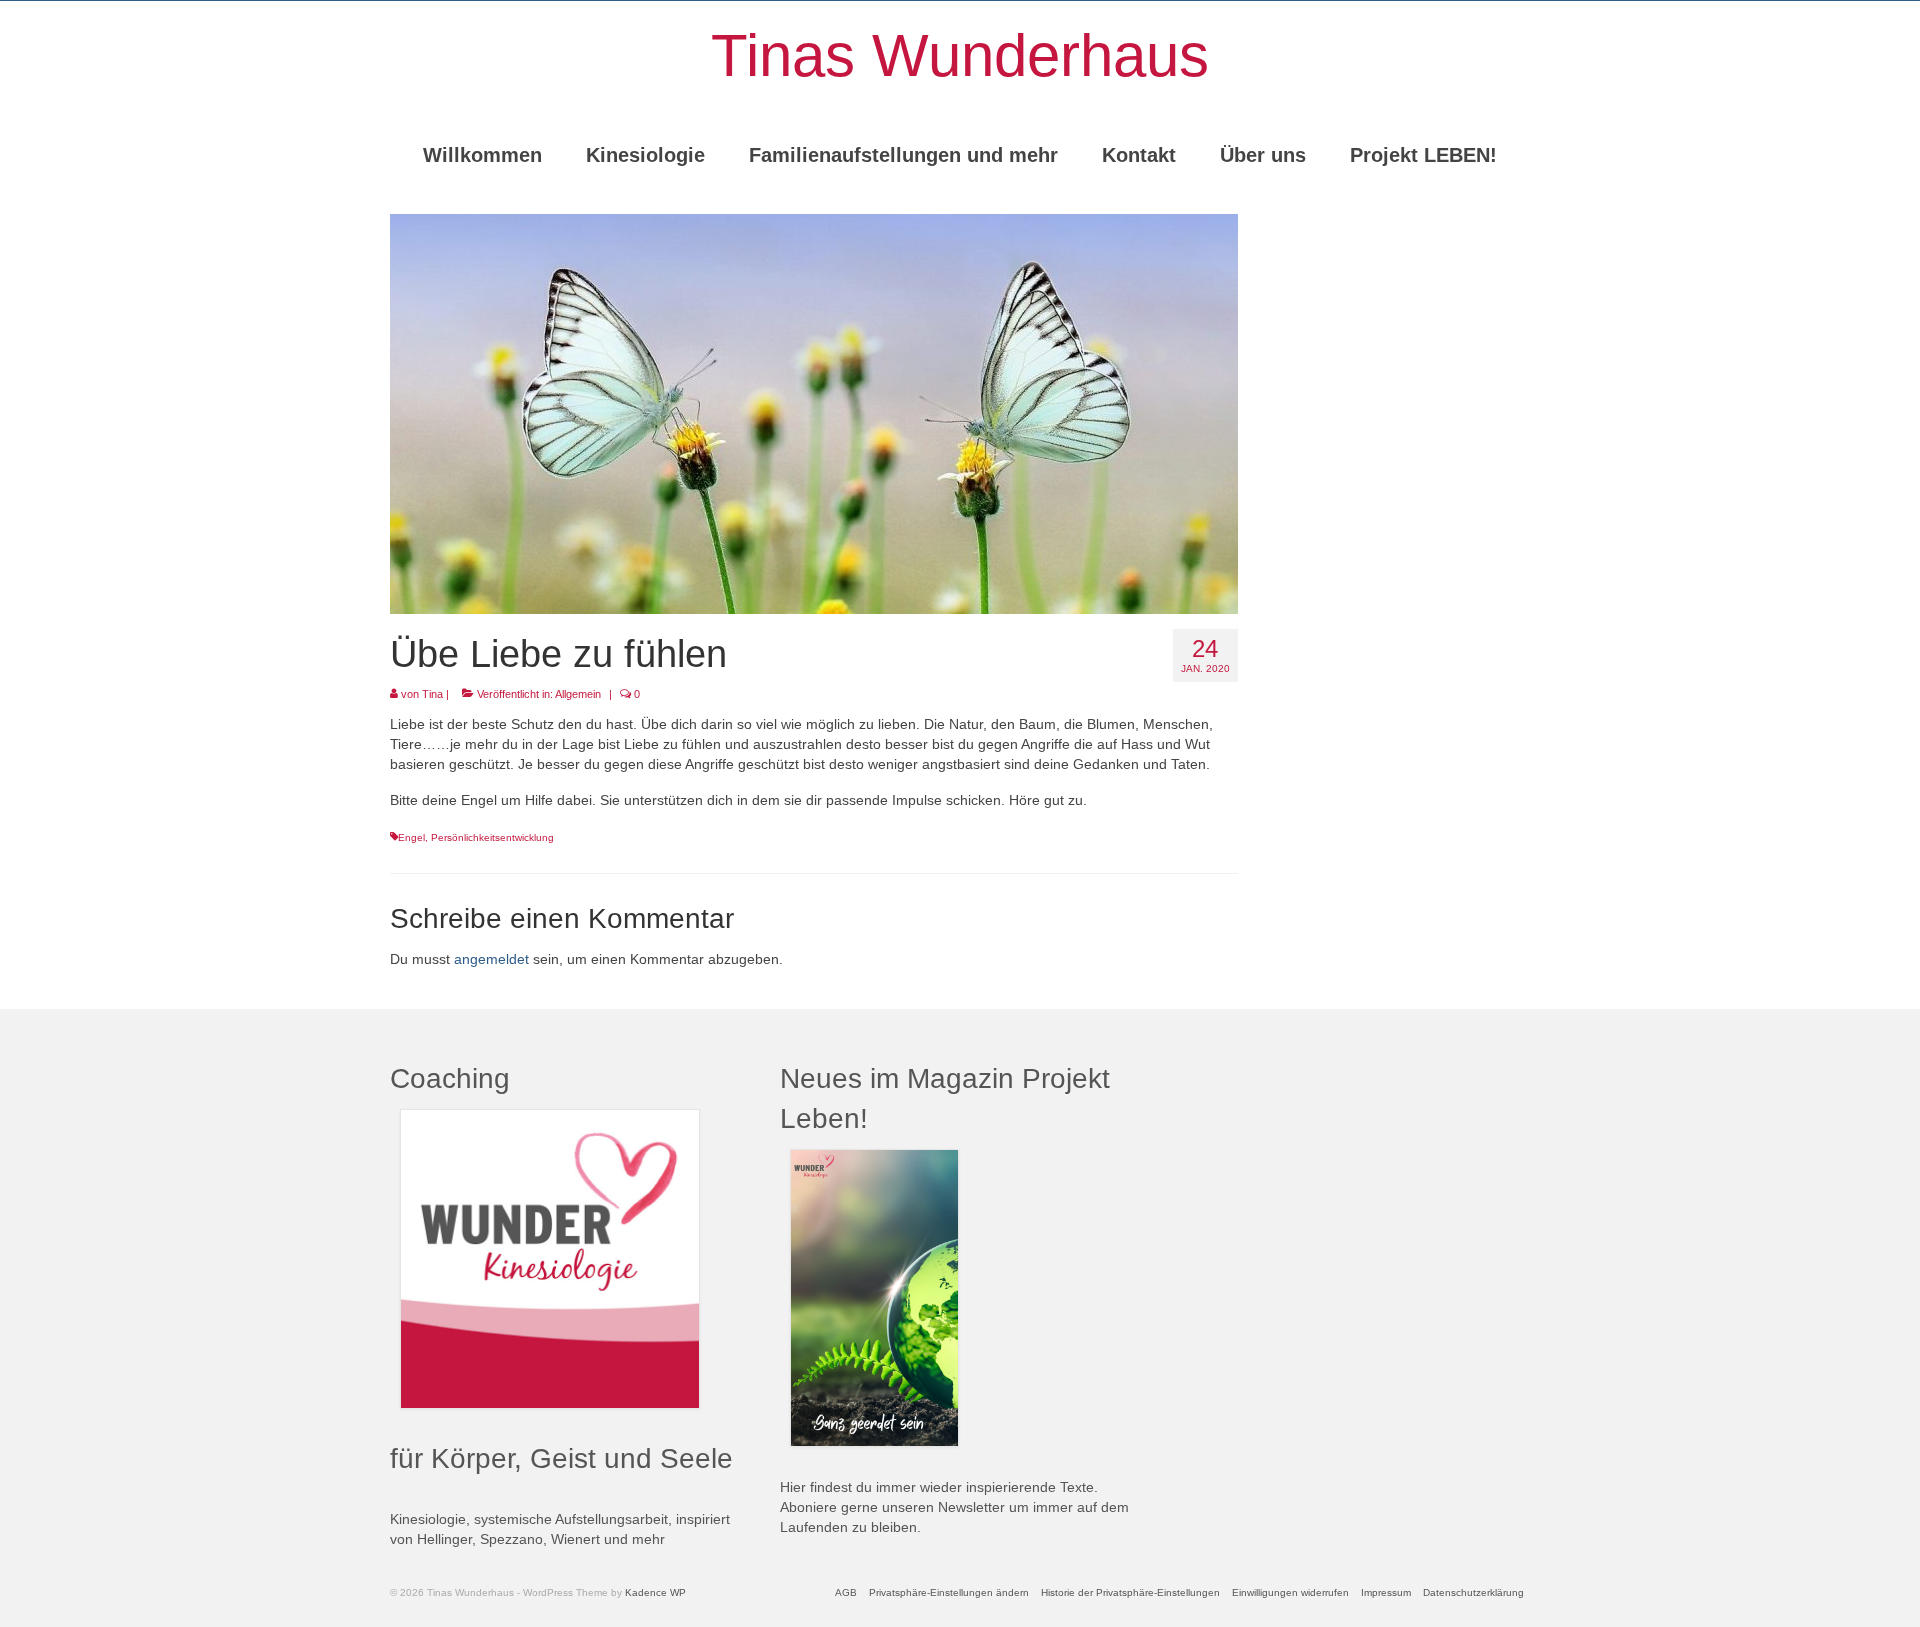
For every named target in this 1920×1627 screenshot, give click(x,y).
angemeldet (491, 959)
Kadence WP (655, 1592)
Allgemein (578, 694)
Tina (432, 694)
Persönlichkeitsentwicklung (492, 837)
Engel (411, 837)
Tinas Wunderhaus (960, 55)
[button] (949, 1593)
